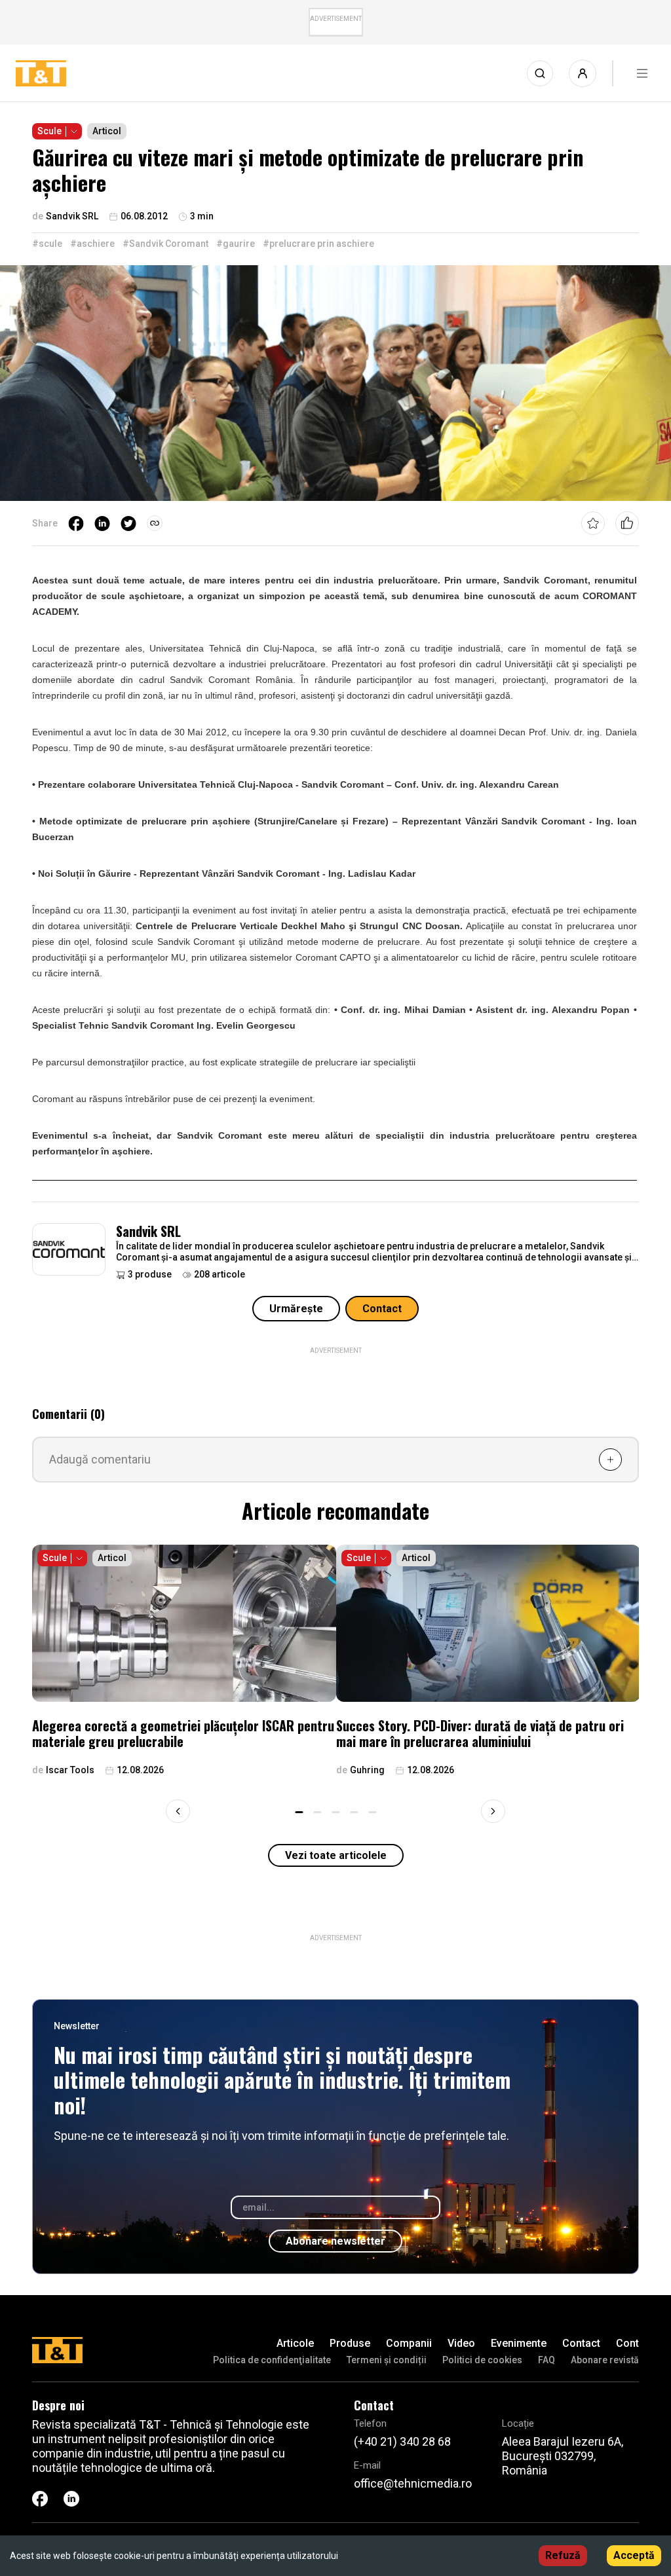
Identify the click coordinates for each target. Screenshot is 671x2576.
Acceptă (634, 2555)
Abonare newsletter (335, 2241)
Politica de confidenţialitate (272, 2360)
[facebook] (76, 523)
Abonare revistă (605, 2360)
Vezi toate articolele (336, 1855)
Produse (350, 2343)
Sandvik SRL (148, 1231)
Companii (409, 2343)
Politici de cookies (482, 2360)
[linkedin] (102, 523)
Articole (295, 2343)
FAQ (546, 2360)
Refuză (563, 2555)
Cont (627, 2343)
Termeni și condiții (387, 2360)
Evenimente (519, 2343)
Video (461, 2343)
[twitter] (128, 523)
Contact (382, 1309)
